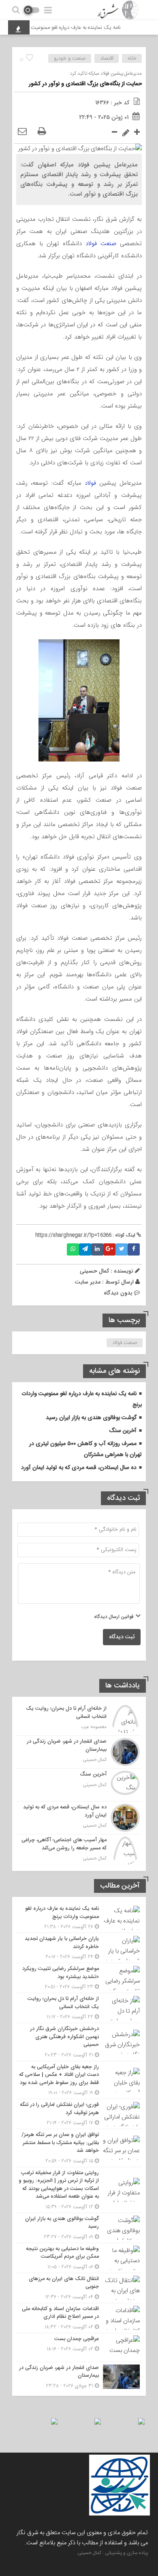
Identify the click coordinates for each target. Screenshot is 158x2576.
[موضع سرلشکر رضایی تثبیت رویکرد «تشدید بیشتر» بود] (79, 1978)
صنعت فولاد (101, 244)
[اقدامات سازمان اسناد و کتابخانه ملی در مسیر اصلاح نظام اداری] (79, 2318)
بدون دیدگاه (118, 1293)
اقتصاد (107, 58)
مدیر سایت (88, 1282)
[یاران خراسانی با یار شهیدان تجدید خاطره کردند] (79, 1948)
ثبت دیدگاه (122, 1637)
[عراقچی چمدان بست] (79, 2347)
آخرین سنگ (123, 1431)
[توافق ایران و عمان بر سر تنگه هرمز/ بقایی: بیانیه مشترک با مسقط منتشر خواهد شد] (79, 2148)
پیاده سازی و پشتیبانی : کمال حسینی (113, 2553)
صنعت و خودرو (70, 58)
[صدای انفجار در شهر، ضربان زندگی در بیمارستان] (79, 1752)
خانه (132, 58)
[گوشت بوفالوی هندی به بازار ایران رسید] (79, 2228)
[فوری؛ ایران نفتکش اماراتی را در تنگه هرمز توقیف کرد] (79, 2114)
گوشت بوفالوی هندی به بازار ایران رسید (91, 1418)
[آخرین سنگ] (79, 1785)
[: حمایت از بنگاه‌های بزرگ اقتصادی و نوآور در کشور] (22, 132)
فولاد (90, 483)
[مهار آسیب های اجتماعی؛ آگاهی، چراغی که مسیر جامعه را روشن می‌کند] (79, 1850)
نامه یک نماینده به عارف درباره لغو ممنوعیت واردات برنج (73, 28)
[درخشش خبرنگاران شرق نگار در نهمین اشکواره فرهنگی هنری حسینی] (79, 2042)
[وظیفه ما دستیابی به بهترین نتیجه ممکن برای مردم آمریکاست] (79, 2258)
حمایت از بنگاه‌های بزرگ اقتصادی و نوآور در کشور (85, 84)
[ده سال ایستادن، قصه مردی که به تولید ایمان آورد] (79, 1818)
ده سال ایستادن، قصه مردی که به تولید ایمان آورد (79, 1468)
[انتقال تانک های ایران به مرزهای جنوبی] (79, 2288)
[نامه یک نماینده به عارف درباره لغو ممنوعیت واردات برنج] (79, 1918)
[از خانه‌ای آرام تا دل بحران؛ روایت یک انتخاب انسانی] (79, 1719)
